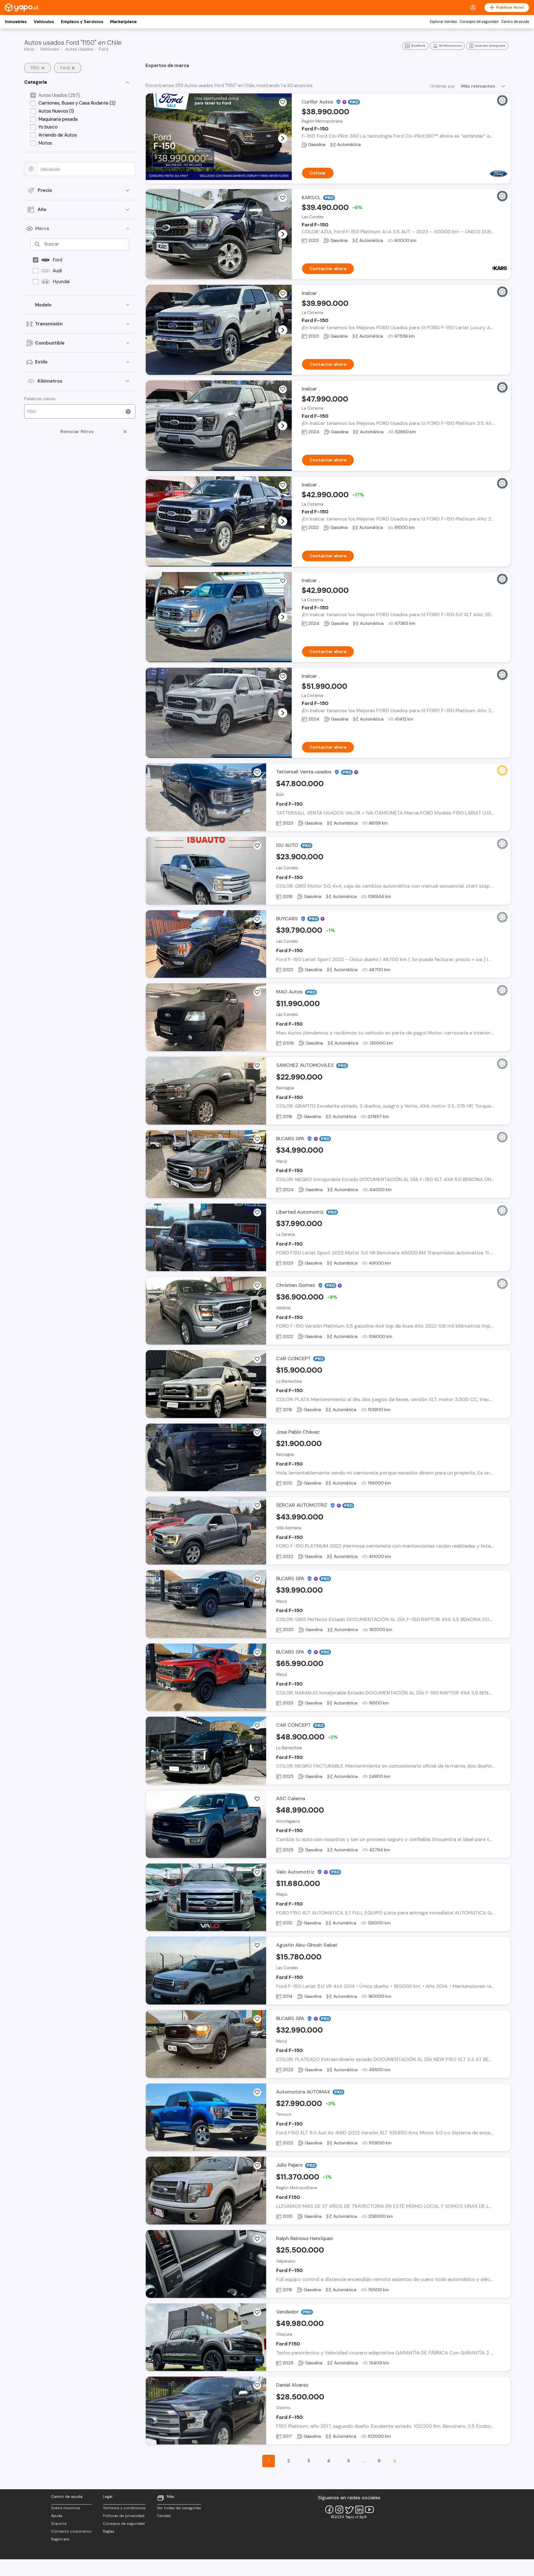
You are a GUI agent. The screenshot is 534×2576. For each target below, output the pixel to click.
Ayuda (57, 2516)
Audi (57, 271)
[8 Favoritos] (257, 992)
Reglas (109, 2531)
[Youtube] (369, 2510)
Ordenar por (442, 86)
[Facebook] (329, 2510)
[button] (283, 138)
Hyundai (61, 281)
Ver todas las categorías (179, 2508)
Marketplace (123, 22)
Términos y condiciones (124, 2508)
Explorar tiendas (443, 22)
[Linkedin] (359, 2510)
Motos (45, 143)
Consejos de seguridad (479, 22)
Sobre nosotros (66, 2508)
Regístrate (60, 2539)
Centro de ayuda (515, 22)
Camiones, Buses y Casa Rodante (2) (77, 103)
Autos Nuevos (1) (56, 111)
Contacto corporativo (71, 2531)
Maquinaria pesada (58, 119)
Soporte (59, 2524)
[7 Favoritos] (257, 1432)
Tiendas (164, 2516)
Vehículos (44, 22)
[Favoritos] (283, 102)
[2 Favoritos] (257, 846)
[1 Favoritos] (283, 198)
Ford (57, 260)
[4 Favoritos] (257, 2166)
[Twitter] (349, 2510)
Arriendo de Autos (58, 135)
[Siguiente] (395, 2461)
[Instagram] (339, 2510)
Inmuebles (16, 22)
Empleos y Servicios (82, 22)
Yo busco (48, 127)
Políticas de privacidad (124, 2516)
